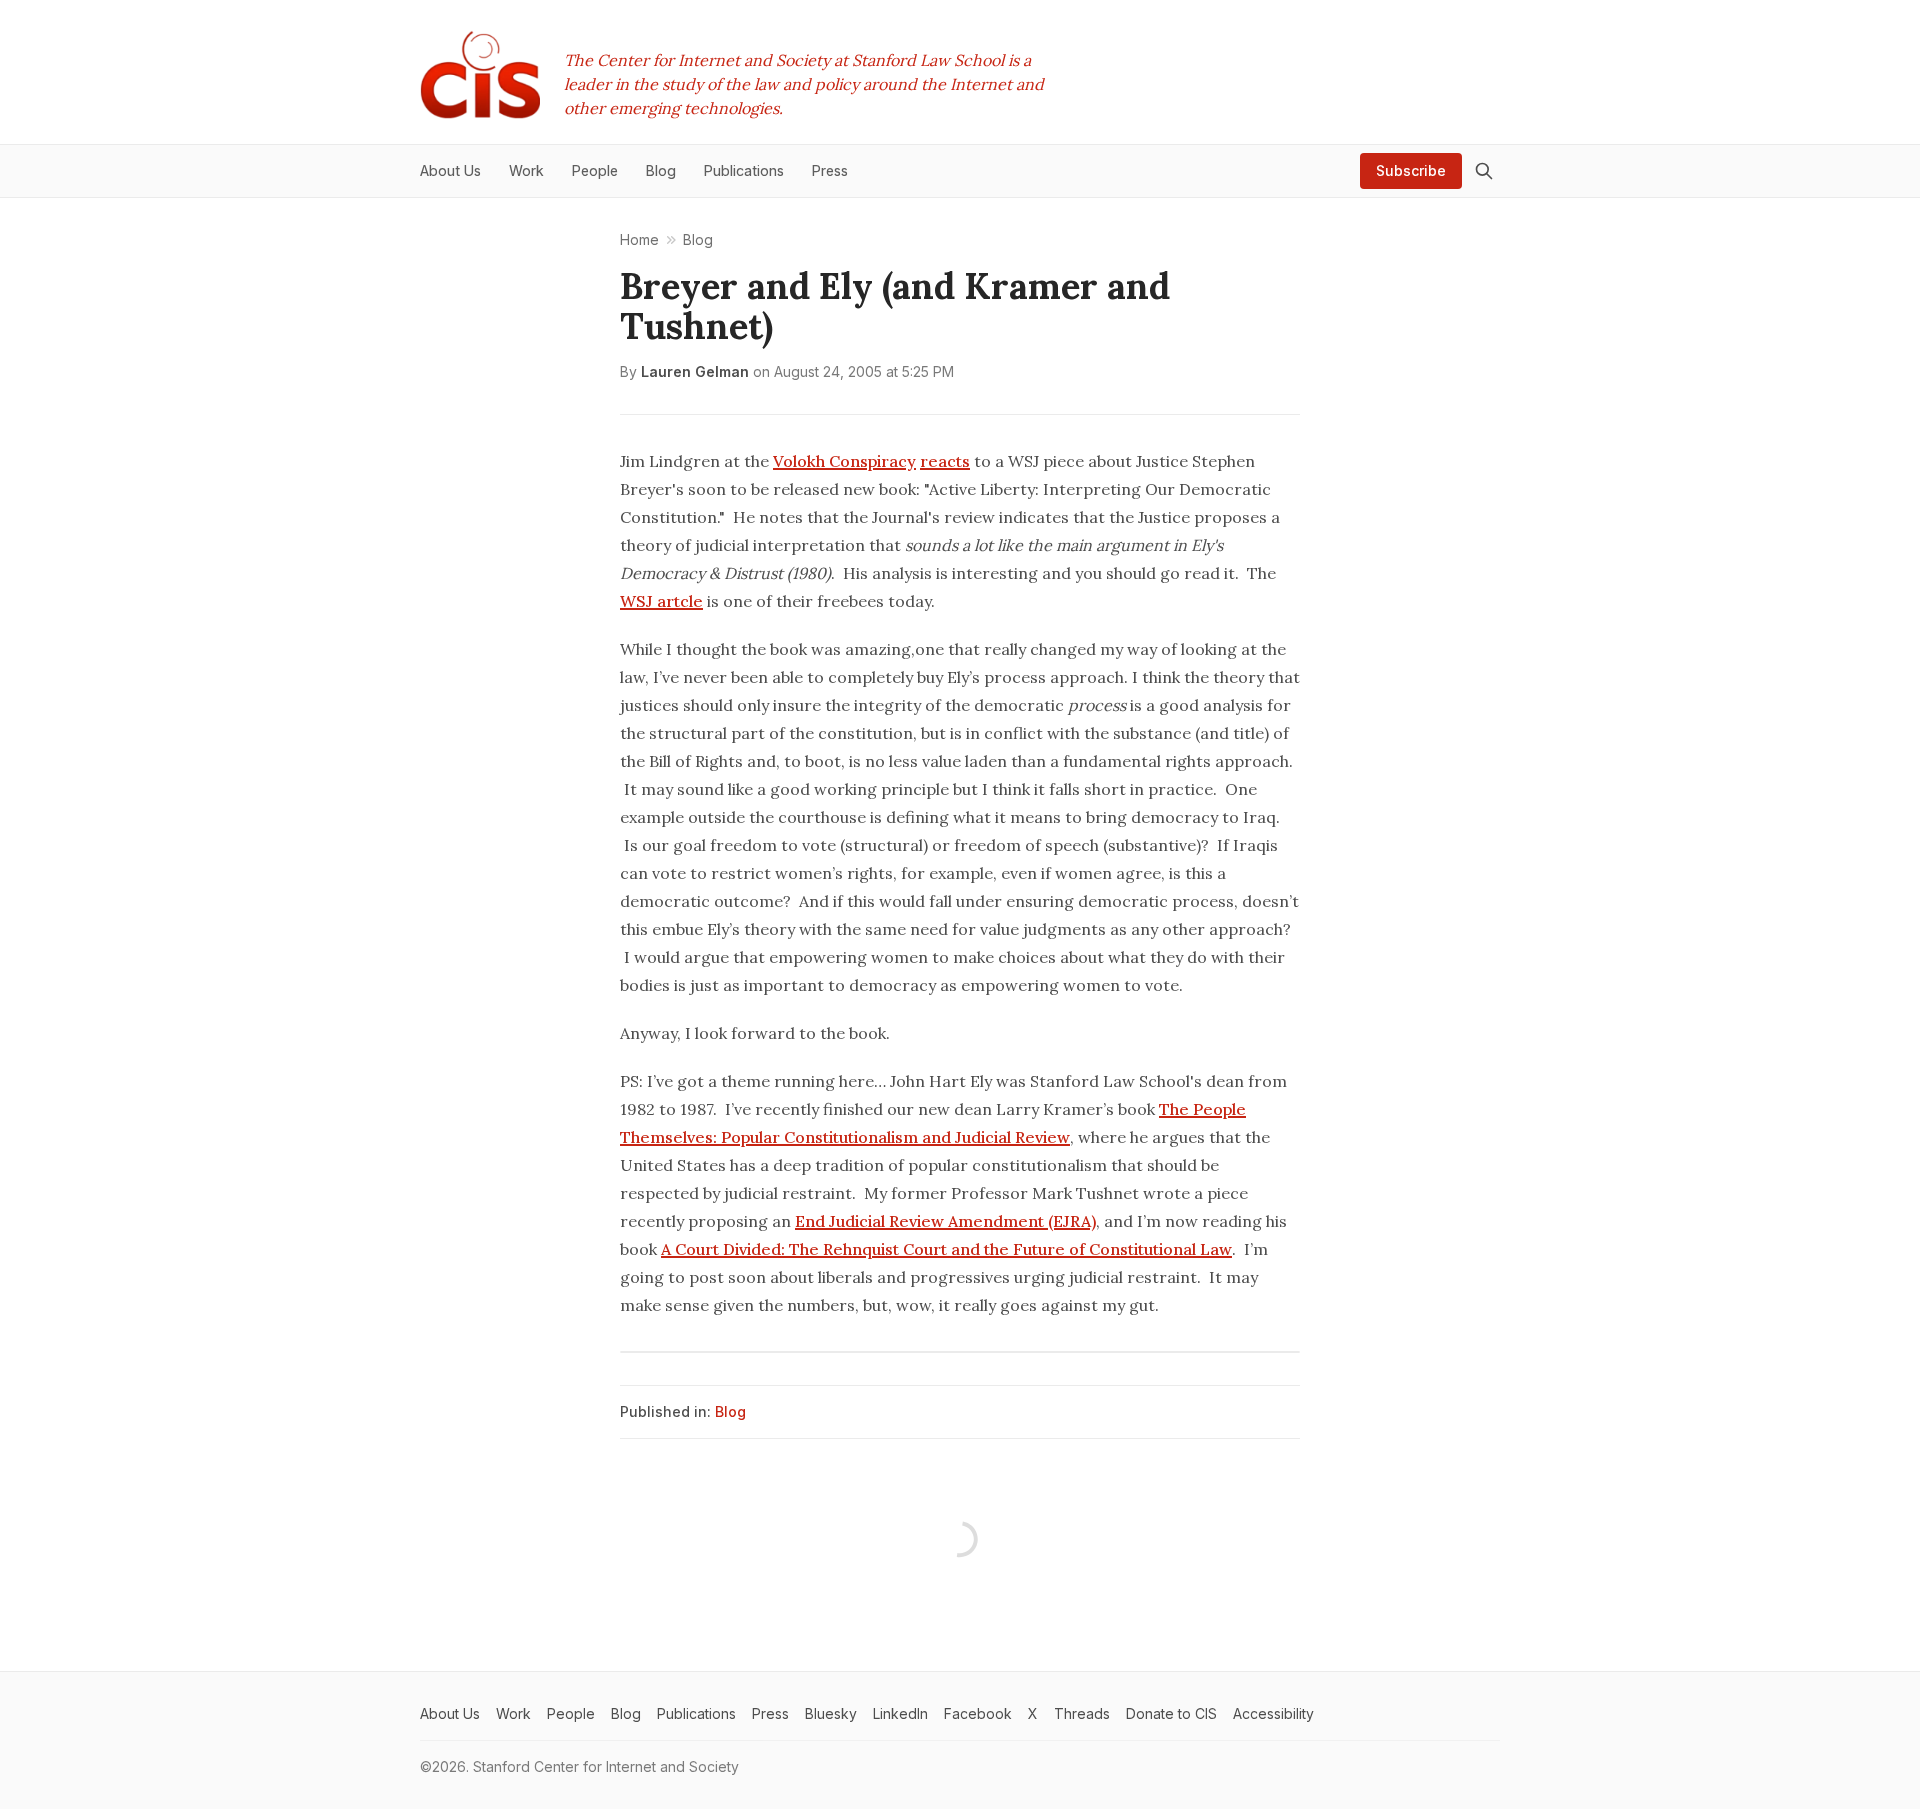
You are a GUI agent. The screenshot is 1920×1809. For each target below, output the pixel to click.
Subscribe (1411, 170)
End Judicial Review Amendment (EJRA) (945, 1221)
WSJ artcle (661, 601)
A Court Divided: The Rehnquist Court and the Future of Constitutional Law (946, 1249)
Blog (730, 1411)
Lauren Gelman (695, 371)
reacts (945, 461)
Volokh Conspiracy (844, 461)
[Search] (1484, 171)
